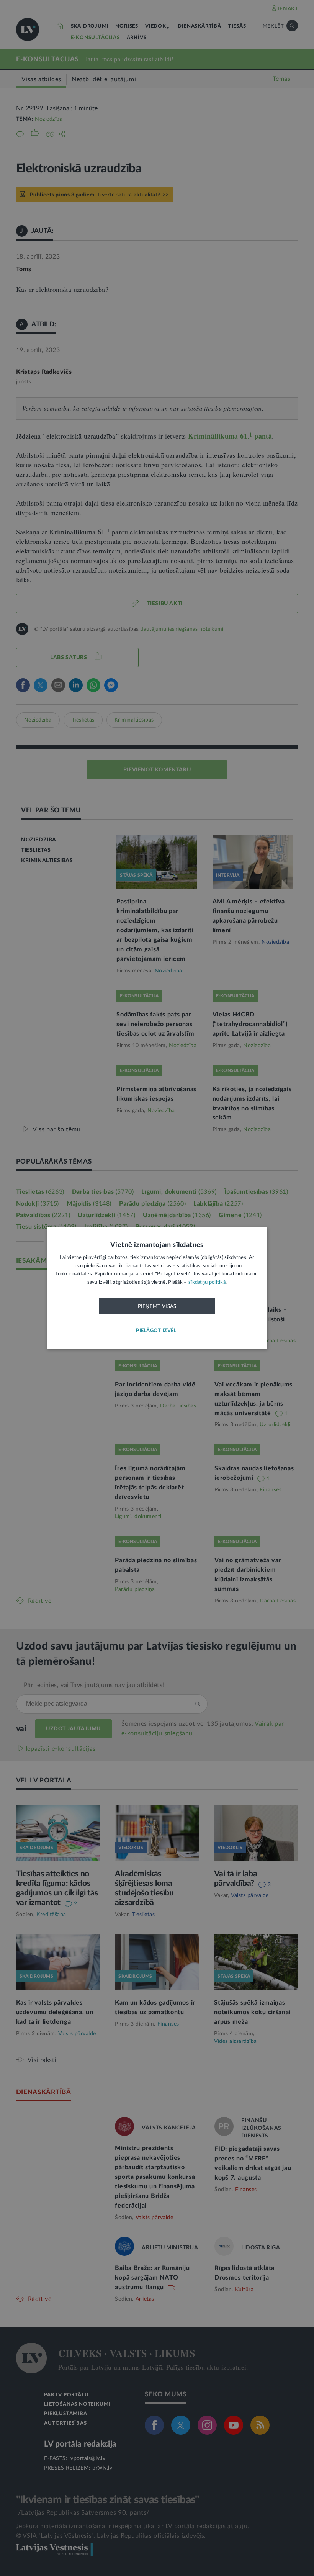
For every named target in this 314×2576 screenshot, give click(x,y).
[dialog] (157, 1288)
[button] (157, 1331)
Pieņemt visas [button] (157, 1306)
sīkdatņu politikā (207, 1282)
